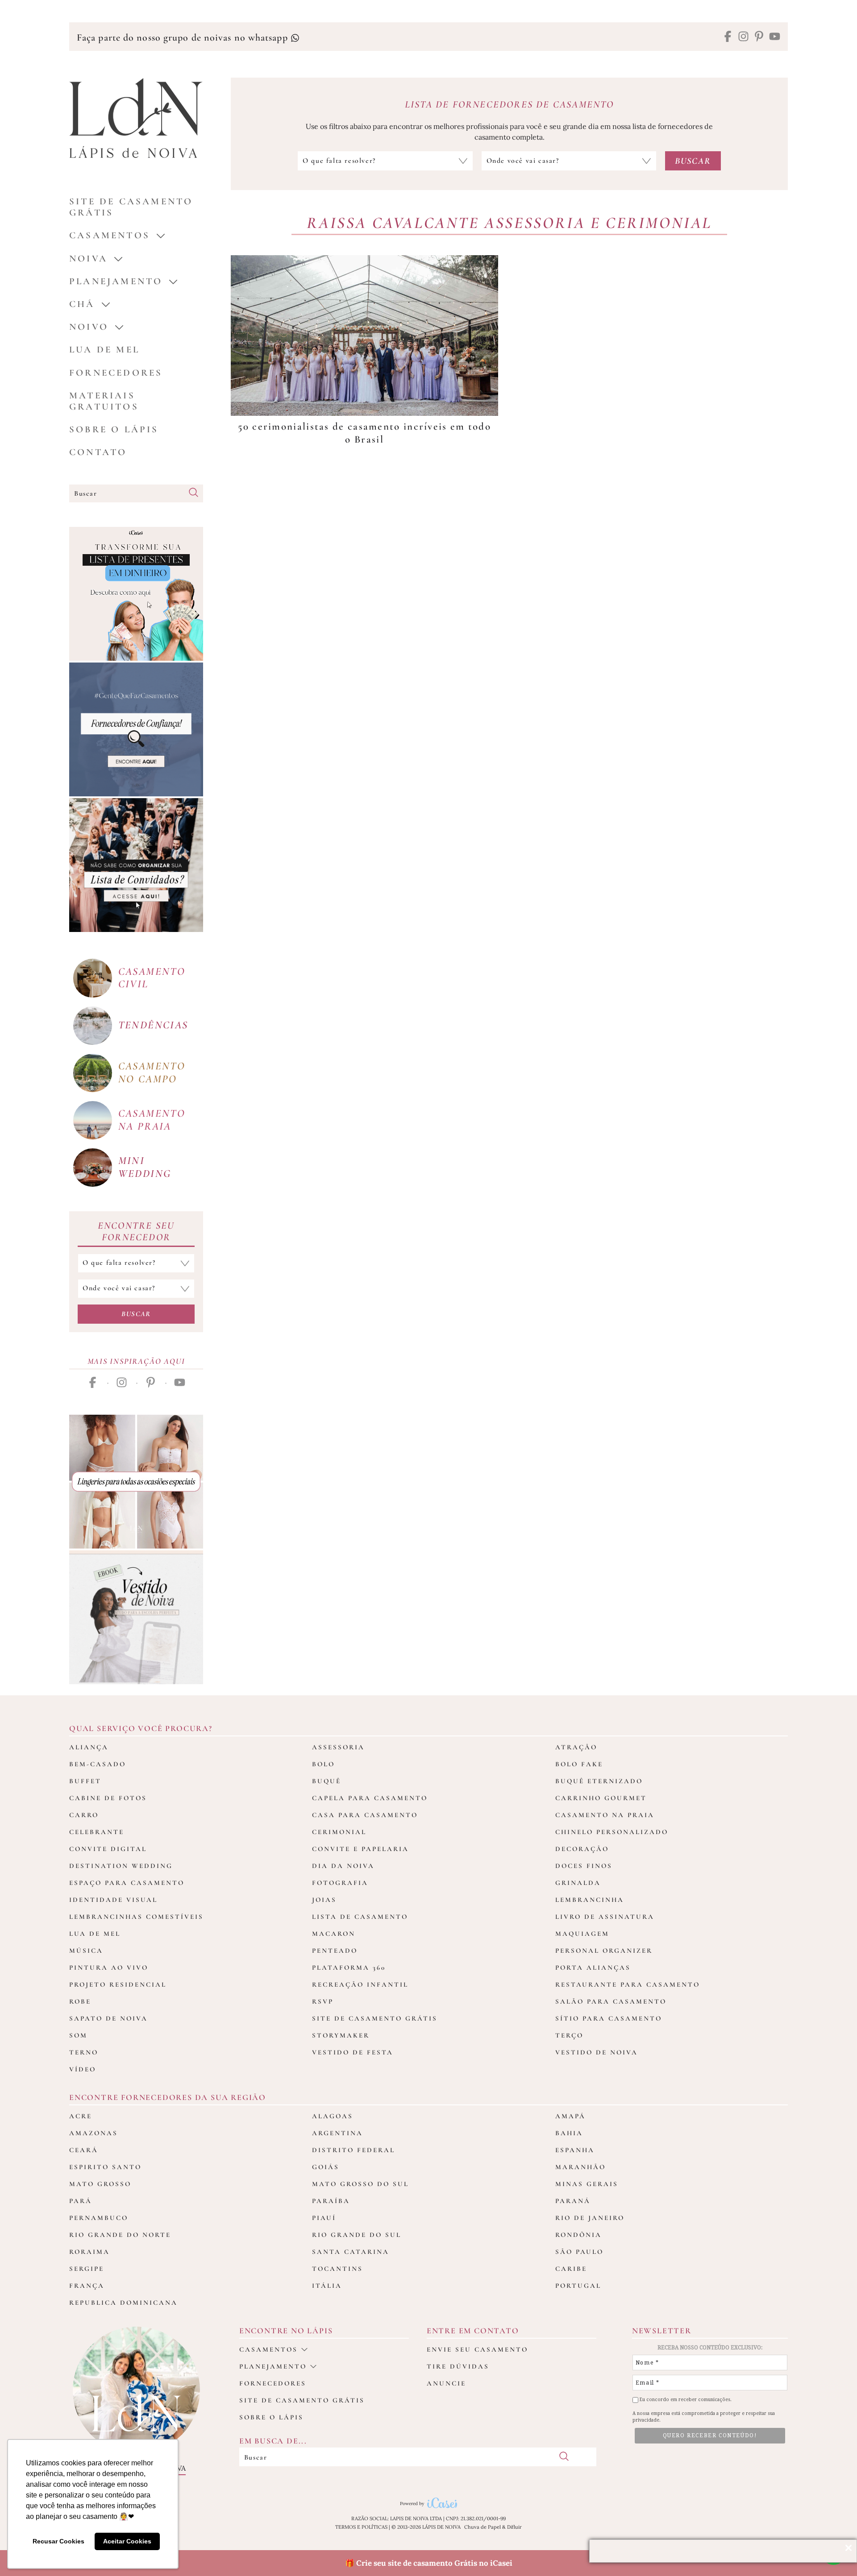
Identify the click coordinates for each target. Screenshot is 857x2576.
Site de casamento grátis (302, 2400)
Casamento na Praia (605, 1815)
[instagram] (743, 37)
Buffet (85, 1781)
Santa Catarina (351, 2252)
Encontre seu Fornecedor (136, 1231)
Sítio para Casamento (609, 2018)
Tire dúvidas (458, 2366)
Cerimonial (339, 1832)
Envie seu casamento (477, 2349)
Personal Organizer (604, 1951)
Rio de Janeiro (590, 2218)
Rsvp (323, 2001)
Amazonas (94, 2133)
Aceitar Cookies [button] (127, 2541)
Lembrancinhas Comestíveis (136, 1917)
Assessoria (338, 1747)
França (87, 2286)
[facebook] (728, 37)
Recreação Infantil (360, 1984)
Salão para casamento (611, 2001)
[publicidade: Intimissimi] (136, 1482)
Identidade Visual (113, 1900)
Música (86, 1951)
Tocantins (337, 2269)
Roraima (89, 2252)
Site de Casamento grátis (131, 207)
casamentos (110, 235)
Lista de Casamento (360, 1917)
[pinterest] (759, 37)
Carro (84, 1815)
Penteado (335, 1951)
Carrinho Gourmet (601, 1798)
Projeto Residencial (118, 1984)
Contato (98, 452)
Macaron (334, 1934)
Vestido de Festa (353, 2052)
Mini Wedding (145, 1167)
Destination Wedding (121, 1866)
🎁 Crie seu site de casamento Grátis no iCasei (429, 2563)
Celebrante (97, 1832)
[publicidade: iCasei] (136, 594)
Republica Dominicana (123, 2303)
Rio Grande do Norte (120, 2235)
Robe (80, 2001)
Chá (82, 304)
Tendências (153, 1025)
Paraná (573, 2201)
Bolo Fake (579, 1764)
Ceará (84, 2150)
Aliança (89, 1747)
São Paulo (579, 2252)
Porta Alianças (593, 1967)
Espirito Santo (105, 2167)
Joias (324, 1900)
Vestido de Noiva (597, 2052)
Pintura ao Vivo (109, 1967)
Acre (81, 2116)
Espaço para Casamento (127, 1883)
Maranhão (580, 2167)
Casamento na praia (152, 1120)
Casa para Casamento (365, 1815)
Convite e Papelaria (360, 1849)
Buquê (327, 1781)
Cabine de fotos (108, 1798)
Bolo (323, 1764)
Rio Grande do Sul (357, 2235)
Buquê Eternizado (599, 1781)
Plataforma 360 (349, 1967)
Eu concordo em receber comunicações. (685, 2400)
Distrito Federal (354, 2150)
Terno (84, 2052)
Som (78, 2035)
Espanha (575, 2150)
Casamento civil (152, 978)
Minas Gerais (587, 2184)
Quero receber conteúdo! (710, 2435)
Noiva (88, 259)
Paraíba (331, 2201)
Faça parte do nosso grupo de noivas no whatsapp (184, 37)
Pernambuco (99, 2218)
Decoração (582, 1849)
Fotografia (340, 1883)
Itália (327, 2286)
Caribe (571, 2269)
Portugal (578, 2286)
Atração (576, 1747)
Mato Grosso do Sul (360, 2184)
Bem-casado (98, 1764)
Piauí (324, 2218)
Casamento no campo (152, 1073)
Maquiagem (582, 1934)
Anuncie (446, 2383)
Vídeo (83, 2069)
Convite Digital (108, 1849)
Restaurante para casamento (628, 1984)
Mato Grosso (100, 2184)
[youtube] (775, 37)
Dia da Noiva (343, 1866)
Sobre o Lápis (114, 429)
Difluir (514, 2527)
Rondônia (578, 2235)
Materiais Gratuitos (104, 401)
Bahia (569, 2133)
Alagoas (333, 2116)
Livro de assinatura (605, 1917)
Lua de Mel (104, 350)
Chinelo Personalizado (612, 1832)
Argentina (337, 2133)
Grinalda (578, 1883)
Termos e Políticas (361, 2527)
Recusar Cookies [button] (58, 2541)
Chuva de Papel (483, 2527)
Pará (81, 2201)
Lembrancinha (590, 1900)
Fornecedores (116, 373)
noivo (89, 327)
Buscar (136, 1314)
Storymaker (341, 2035)
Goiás (326, 2167)
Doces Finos (584, 1866)
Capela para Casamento (370, 1798)
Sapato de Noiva (108, 2018)
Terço (569, 2035)
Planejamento (116, 281)
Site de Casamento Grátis (375, 2018)
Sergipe (87, 2269)
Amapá (570, 2116)
